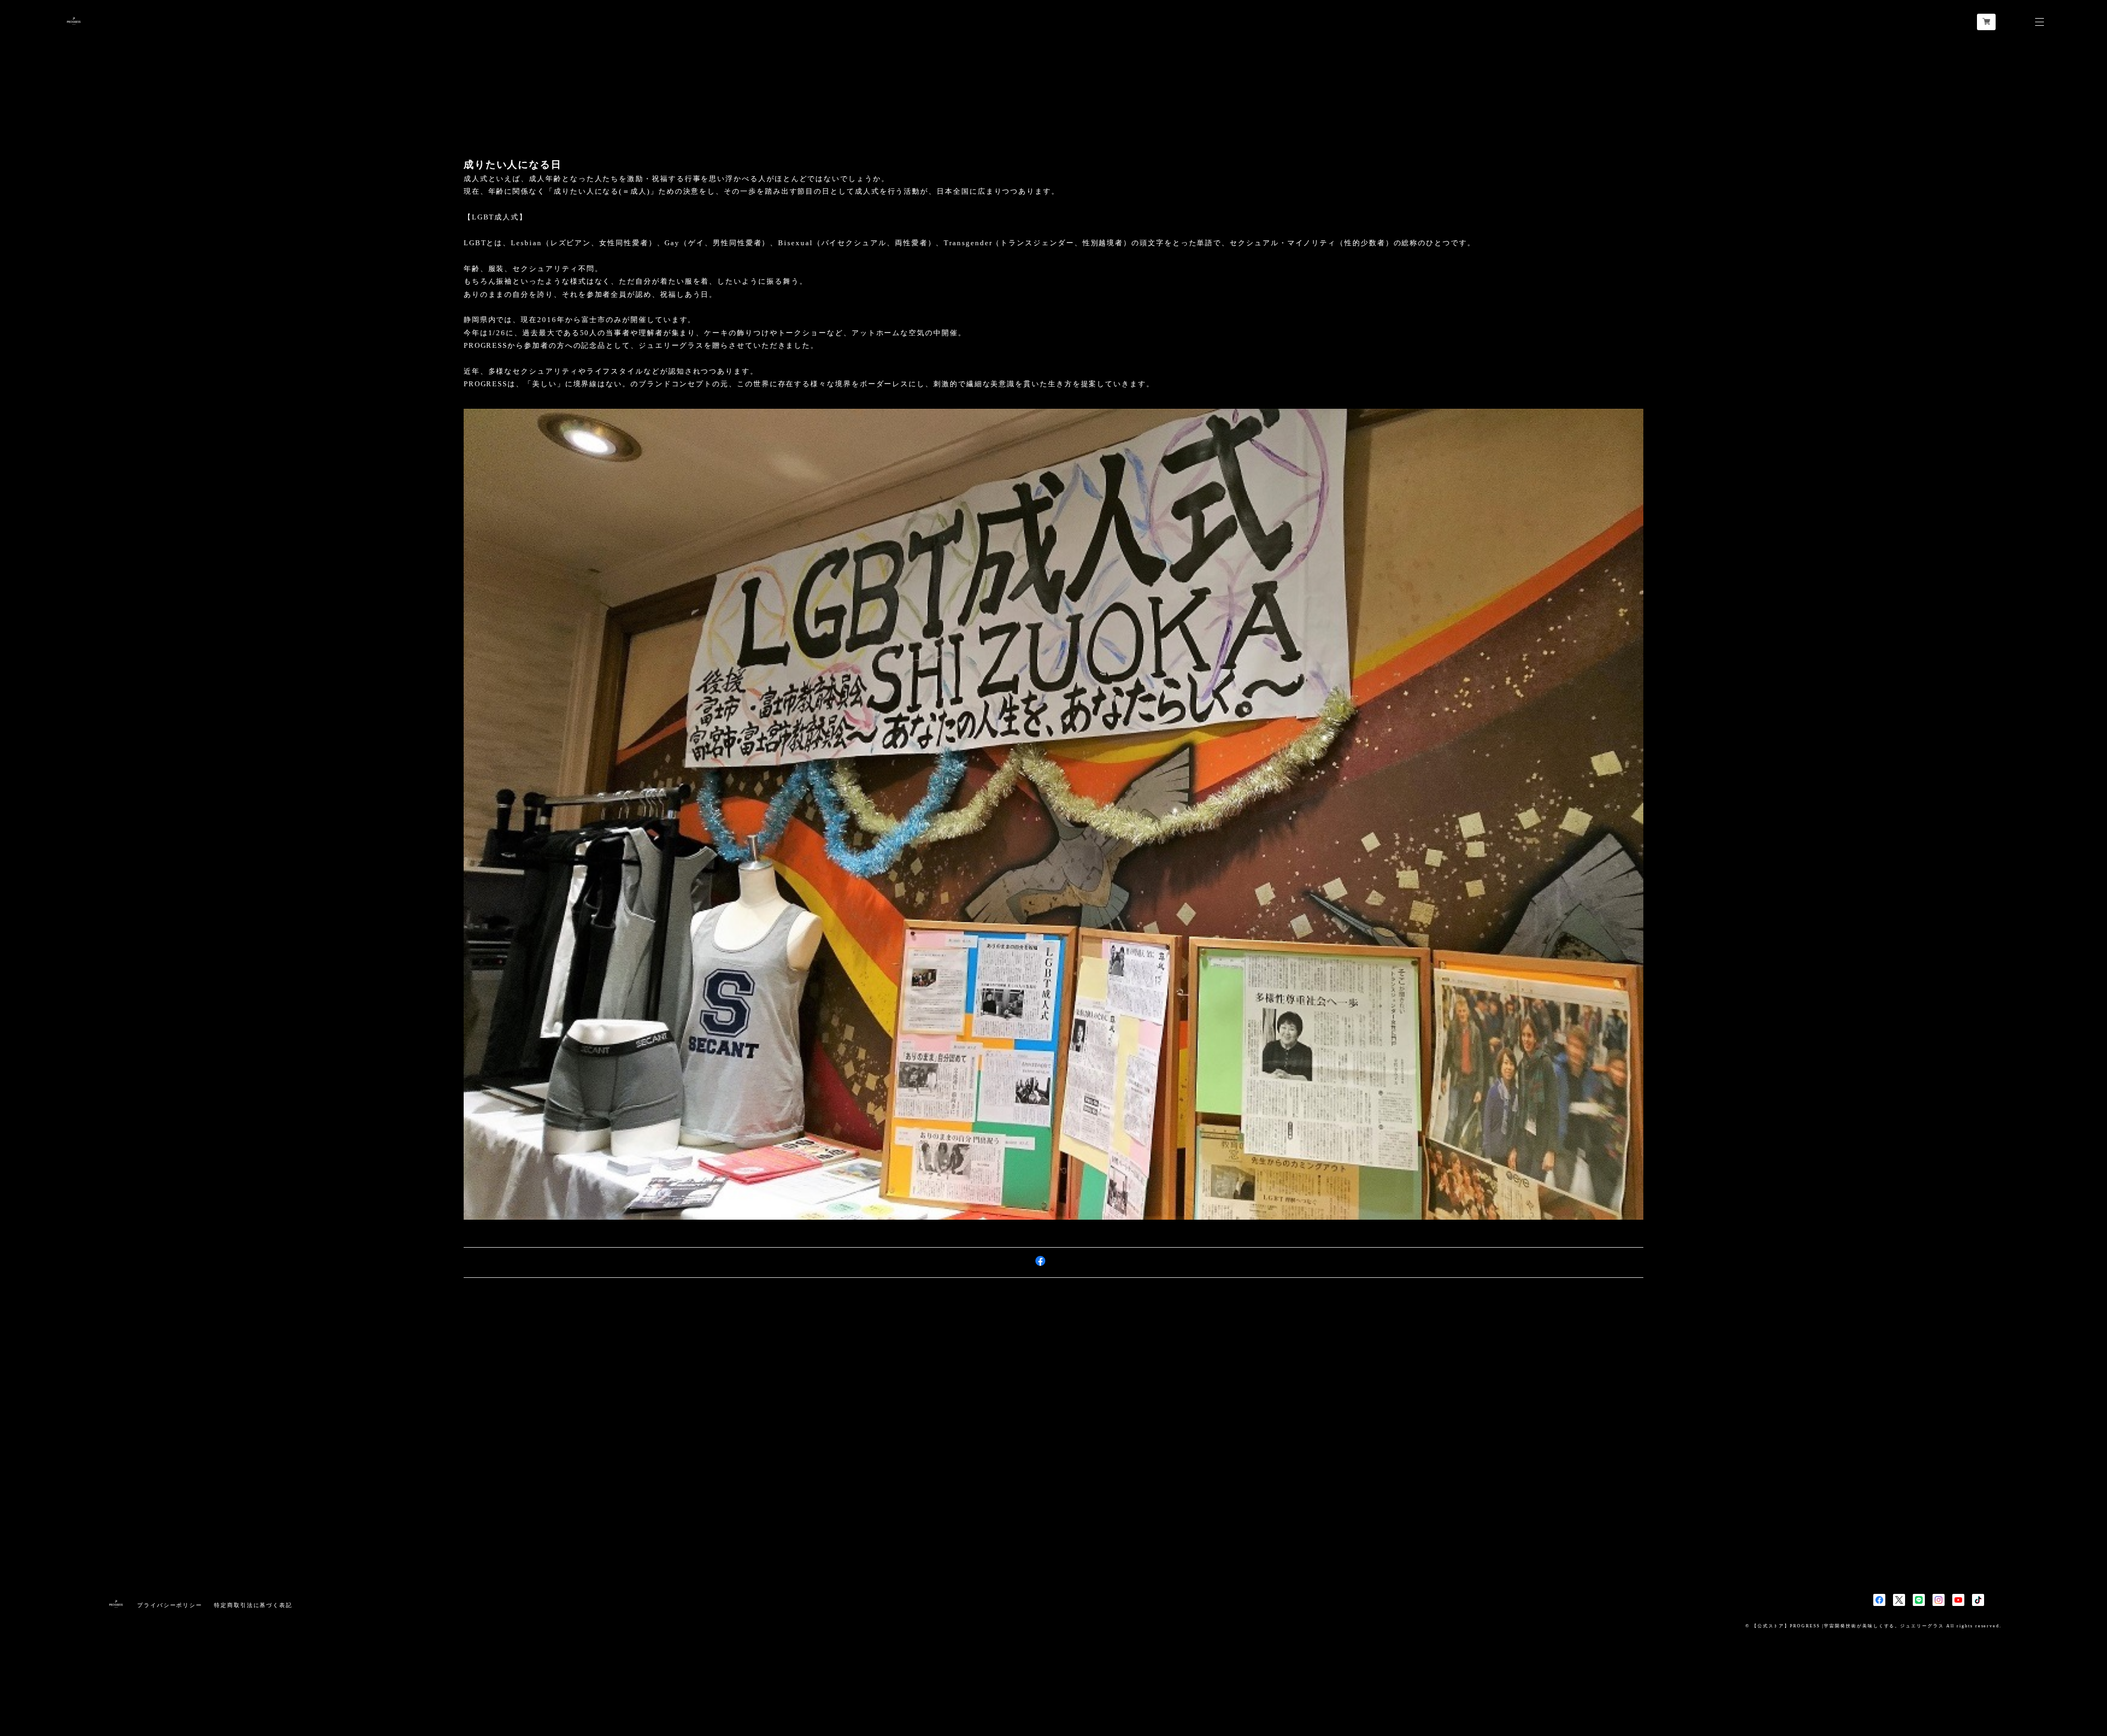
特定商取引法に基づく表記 (253, 1605)
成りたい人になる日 (513, 165)
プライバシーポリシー (170, 1605)
